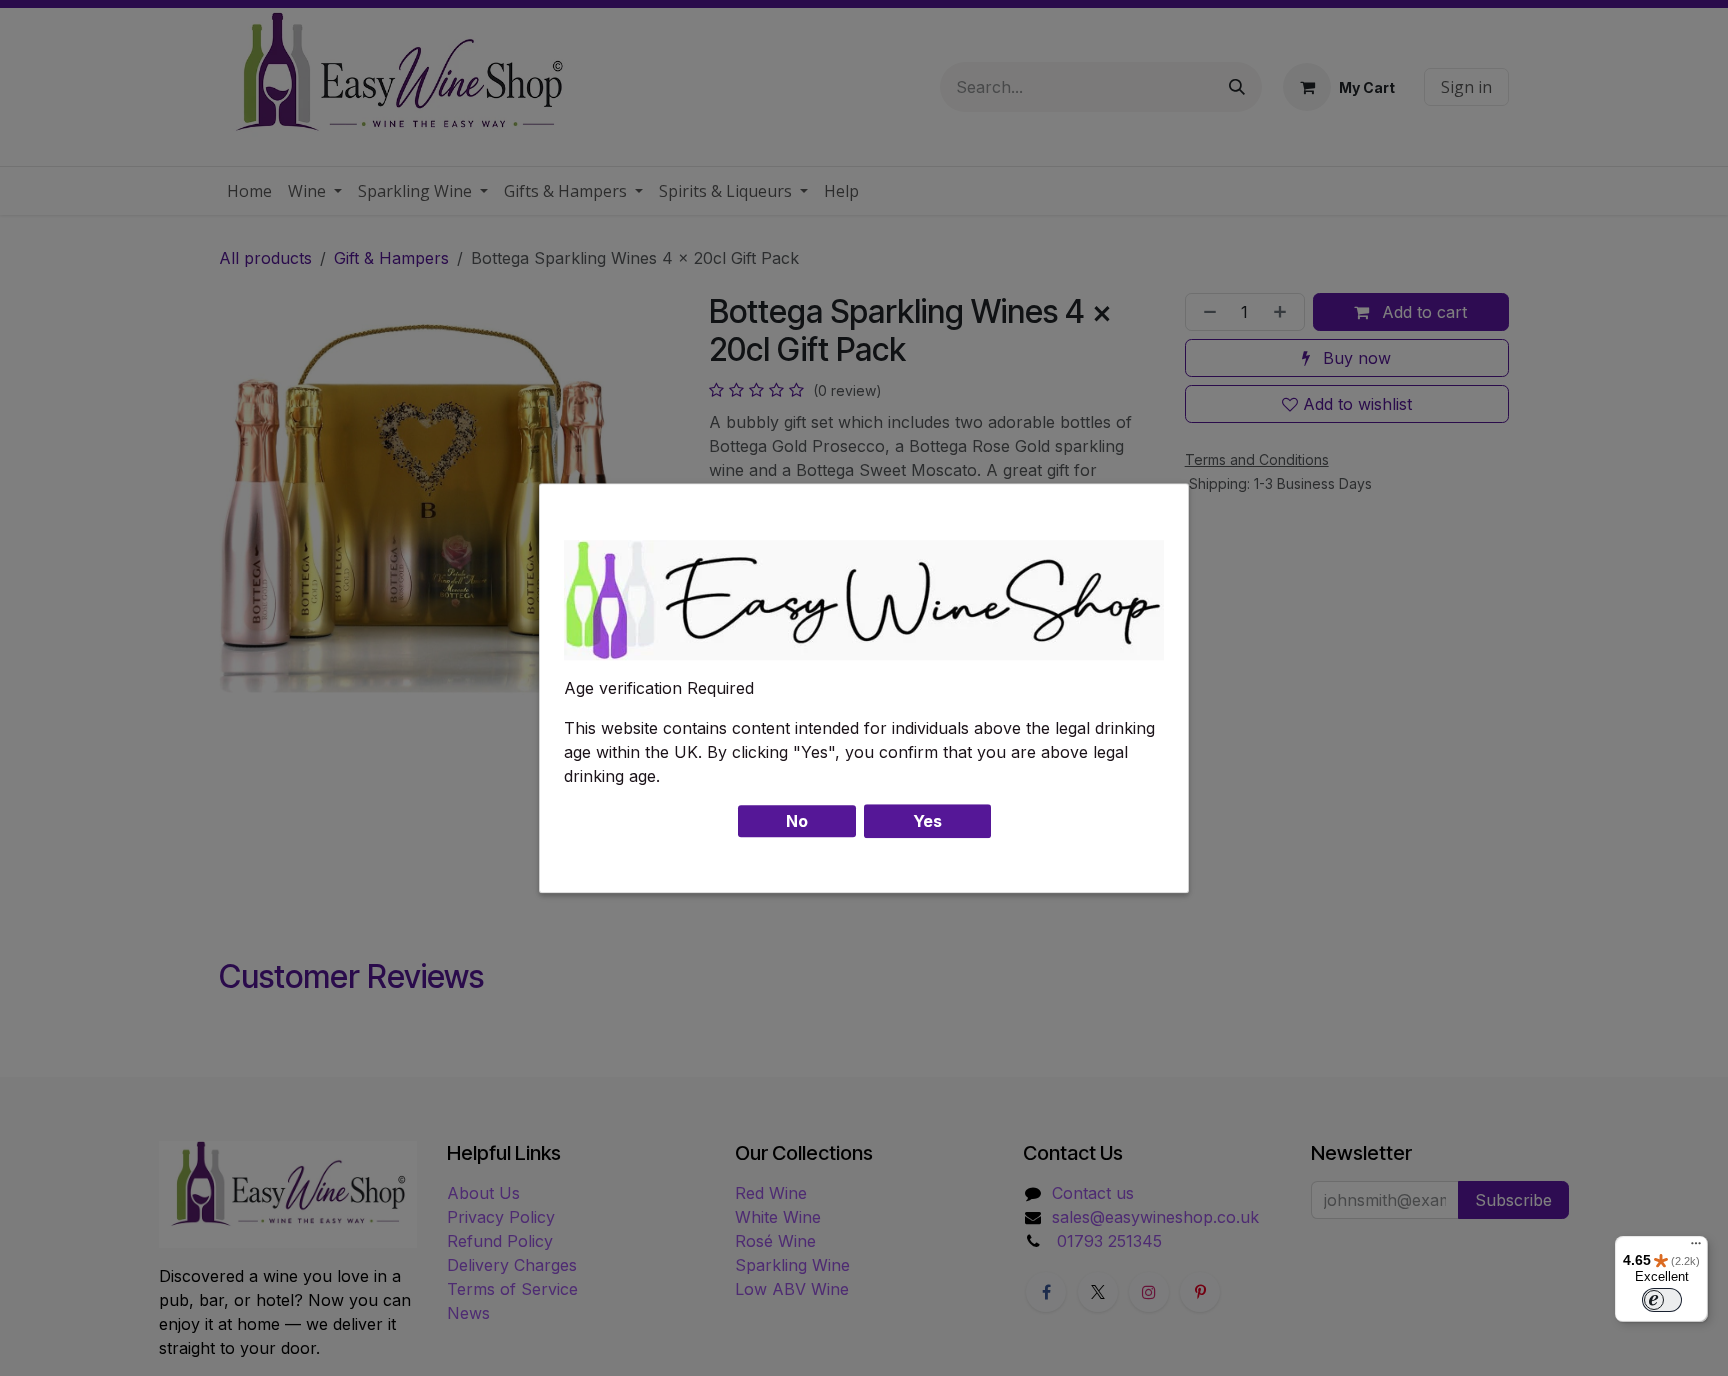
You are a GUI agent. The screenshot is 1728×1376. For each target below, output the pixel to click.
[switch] (1662, 1300)
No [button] (797, 821)
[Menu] (1696, 1248)
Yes (927, 821)
